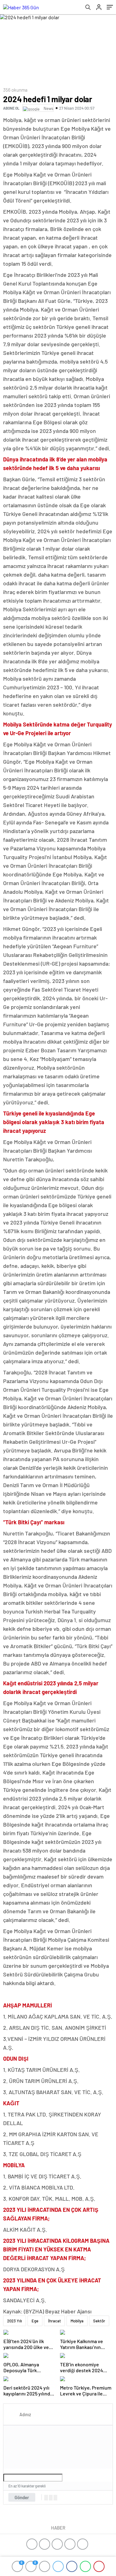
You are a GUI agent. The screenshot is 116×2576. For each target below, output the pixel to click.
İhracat (54, 2321)
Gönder (22, 2497)
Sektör (99, 2321)
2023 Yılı (15, 2321)
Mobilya (77, 2321)
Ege (35, 2321)
